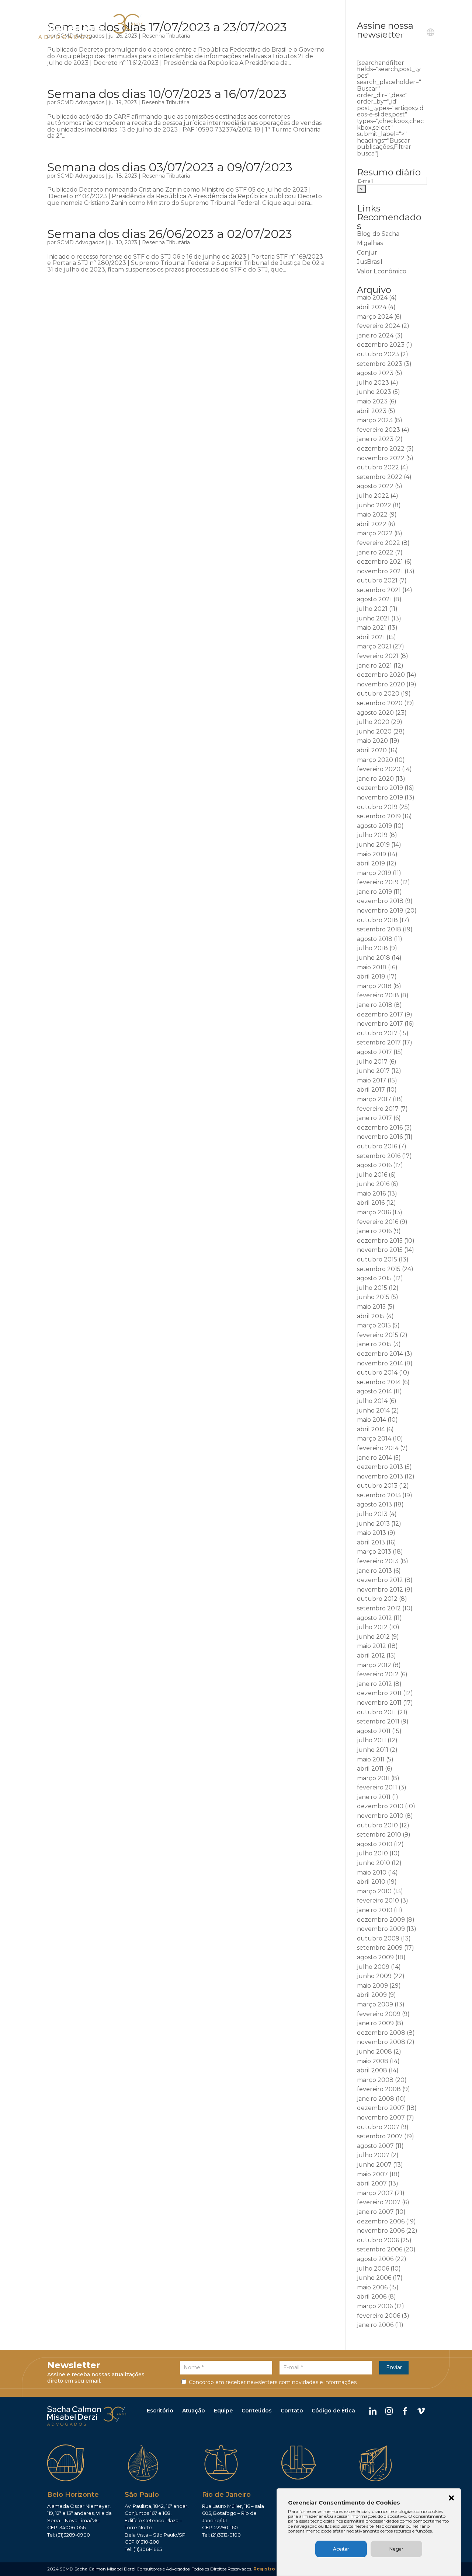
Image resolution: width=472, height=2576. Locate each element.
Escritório (160, 2411)
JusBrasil (370, 262)
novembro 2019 (380, 797)
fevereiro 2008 (379, 2089)
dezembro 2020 (381, 675)
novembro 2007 (381, 2117)
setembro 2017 (379, 1042)
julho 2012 (372, 1627)
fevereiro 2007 (379, 2202)
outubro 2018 (377, 920)
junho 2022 (374, 505)
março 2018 (374, 986)
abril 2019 (371, 863)
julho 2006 (373, 2269)
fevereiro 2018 (378, 995)
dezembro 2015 (380, 1241)
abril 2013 (371, 1542)
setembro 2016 (379, 1156)
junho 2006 (374, 2278)
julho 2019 (372, 835)
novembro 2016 (380, 1137)
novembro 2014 (380, 1363)
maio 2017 (372, 1080)
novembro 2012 (380, 1590)
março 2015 (374, 1325)
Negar (396, 2549)
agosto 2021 (374, 599)
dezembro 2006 (381, 2221)
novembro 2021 (380, 571)
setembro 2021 (379, 590)
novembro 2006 (381, 2231)
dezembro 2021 (380, 562)
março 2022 (375, 533)
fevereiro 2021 (378, 656)
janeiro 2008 (376, 2099)
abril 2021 (371, 637)
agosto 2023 (375, 373)
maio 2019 (372, 854)
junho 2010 (374, 1863)
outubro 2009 (378, 1938)
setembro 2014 (379, 1382)
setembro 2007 (380, 2136)
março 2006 (375, 2306)
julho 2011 (372, 1740)
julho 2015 (372, 1288)
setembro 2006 (380, 2249)
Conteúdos (257, 2411)
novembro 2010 (380, 1816)
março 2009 (375, 2004)
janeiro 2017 (374, 1118)
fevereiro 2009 (379, 2014)
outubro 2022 (378, 467)
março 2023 (375, 420)
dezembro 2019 (380, 788)
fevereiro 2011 (377, 1787)
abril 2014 (371, 1429)
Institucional (203, 32)
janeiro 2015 (374, 1344)
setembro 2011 (378, 1721)
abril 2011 (370, 1769)
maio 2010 (372, 1872)
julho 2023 (373, 383)
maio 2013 (372, 1533)
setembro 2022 (380, 477)
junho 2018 (374, 958)
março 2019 (374, 873)
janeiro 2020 (375, 779)
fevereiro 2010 (378, 1900)
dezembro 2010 (380, 1806)
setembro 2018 (379, 929)
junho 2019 (373, 845)
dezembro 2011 (379, 1693)
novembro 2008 (381, 2042)
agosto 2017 (374, 1052)
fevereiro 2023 (379, 430)
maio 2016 (371, 1193)
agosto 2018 (375, 939)
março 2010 (374, 1891)
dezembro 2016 (380, 1128)
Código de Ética (333, 2411)
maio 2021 (372, 628)
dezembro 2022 (381, 449)
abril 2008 (372, 2070)
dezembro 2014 (380, 1354)
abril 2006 (372, 2297)
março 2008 (375, 2080)
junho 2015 (373, 1297)
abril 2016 (371, 1203)
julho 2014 (372, 1401)
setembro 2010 (379, 1835)
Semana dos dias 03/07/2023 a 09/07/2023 (170, 167)
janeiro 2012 (374, 1684)
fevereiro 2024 (379, 326)
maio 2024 (372, 297)
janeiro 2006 (375, 2325)
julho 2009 (373, 1967)
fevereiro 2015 (378, 1335)
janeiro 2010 (375, 1910)
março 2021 (374, 646)
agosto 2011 (374, 1731)
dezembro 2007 (381, 2108)
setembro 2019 (379, 816)
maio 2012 (372, 1646)
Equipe (299, 32)
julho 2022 (373, 496)
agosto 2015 (374, 1278)
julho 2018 (372, 948)
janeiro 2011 (374, 1797)
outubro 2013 (377, 1486)
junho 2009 (374, 1976)
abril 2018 (371, 976)
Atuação (194, 2411)
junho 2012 (373, 1637)
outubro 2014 (377, 1373)
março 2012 (374, 1665)
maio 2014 (372, 1420)
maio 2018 (372, 967)
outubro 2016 (377, 1146)
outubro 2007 (378, 2127)
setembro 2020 (380, 703)
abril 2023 (372, 411)
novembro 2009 (381, 1929)
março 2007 (375, 2193)
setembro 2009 (380, 1948)
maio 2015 (371, 1307)
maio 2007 (372, 2174)
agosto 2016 (374, 1165)
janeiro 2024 (375, 335)
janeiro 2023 (375, 439)
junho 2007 (374, 2165)
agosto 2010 (375, 1844)
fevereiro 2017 (378, 1109)
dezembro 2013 (380, 1467)
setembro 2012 (379, 1608)
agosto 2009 (375, 1957)
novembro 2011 (379, 1703)
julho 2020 (373, 722)
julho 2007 (373, 2155)
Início (171, 32)
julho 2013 (372, 1514)
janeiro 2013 (374, 1571)
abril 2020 (372, 750)
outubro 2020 (378, 694)
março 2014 (374, 1438)
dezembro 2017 (380, 1014)
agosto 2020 (375, 713)
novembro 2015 (380, 1250)
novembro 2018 (380, 911)
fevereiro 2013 (378, 1561)
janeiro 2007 (375, 2212)
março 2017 (374, 1099)
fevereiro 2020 (379, 769)
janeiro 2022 (375, 552)
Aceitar (341, 2549)
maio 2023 (372, 401)
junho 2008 (374, 2052)
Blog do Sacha (378, 234)
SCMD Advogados (81, 102)
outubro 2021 (377, 580)
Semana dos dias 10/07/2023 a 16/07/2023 (167, 94)
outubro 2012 (377, 1599)
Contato (408, 32)
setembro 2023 (380, 364)
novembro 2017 (380, 1024)
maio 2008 (373, 2061)
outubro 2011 (376, 1712)
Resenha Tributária (166, 102)
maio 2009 (372, 1986)
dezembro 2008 (381, 2033)
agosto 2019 (374, 826)
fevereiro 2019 (378, 882)
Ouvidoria (376, 32)
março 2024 (375, 317)
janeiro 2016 (374, 1231)
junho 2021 (373, 618)
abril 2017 (371, 1090)
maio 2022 (372, 514)
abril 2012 (371, 1655)
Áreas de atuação (258, 32)
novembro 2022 (381, 458)
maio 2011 (371, 1759)
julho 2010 (372, 1853)
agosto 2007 (375, 2146)
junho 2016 (373, 1184)
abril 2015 (371, 1316)
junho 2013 (373, 1524)
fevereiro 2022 (379, 543)
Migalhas (370, 243)
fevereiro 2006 (379, 2316)
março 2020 (375, 760)
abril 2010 (371, 1882)
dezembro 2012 (380, 1580)
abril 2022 (372, 524)
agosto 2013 (374, 1504)
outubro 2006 (378, 2240)
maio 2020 (372, 741)
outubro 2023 (378, 354)
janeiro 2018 (375, 1005)
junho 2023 (374, 392)
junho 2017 (373, 1071)
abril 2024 (372, 307)
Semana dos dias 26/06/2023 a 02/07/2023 (170, 234)
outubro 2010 (377, 1825)
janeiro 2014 (374, 1458)
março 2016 (374, 1212)
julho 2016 (372, 1175)
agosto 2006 (375, 2259)
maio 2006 (372, 2287)
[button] (451, 2499)
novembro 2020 (381, 684)
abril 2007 (372, 2183)
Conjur (367, 253)
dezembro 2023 (381, 345)
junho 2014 (373, 1410)
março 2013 (374, 1552)
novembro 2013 (380, 1476)
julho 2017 (372, 1062)
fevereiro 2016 (378, 1222)
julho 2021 (372, 609)
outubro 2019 (377, 807)
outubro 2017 (377, 1033)
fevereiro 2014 (378, 1448)
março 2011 (373, 1778)
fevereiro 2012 (378, 1674)
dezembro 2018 (380, 901)
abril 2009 (372, 1995)
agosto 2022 (375, 486)
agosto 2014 (374, 1391)
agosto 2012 (374, 1618)
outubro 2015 (377, 1259)
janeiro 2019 (374, 892)
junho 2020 (374, 731)
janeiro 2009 (375, 2023)
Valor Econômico (382, 271)
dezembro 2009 (381, 1920)
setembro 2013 (379, 1495)
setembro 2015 (379, 1269)
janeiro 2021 (374, 666)
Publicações (332, 32)
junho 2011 (373, 1750)
